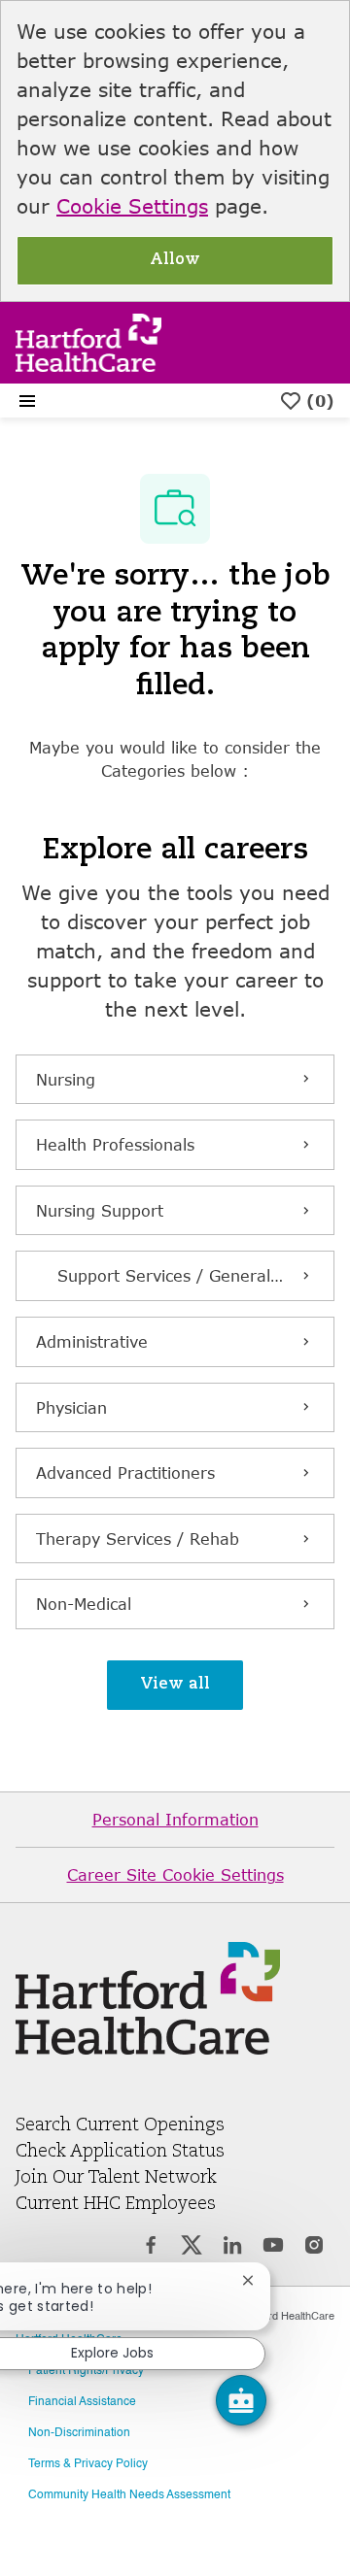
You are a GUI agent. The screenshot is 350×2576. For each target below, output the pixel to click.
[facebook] (151, 2248)
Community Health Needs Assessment (129, 2495)
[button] (175, 1685)
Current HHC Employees (116, 2204)
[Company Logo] (88, 340)
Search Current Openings (120, 2125)
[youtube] (273, 2248)
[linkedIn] (232, 2248)
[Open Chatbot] (241, 2400)
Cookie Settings (132, 206)
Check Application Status (120, 2152)
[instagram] (314, 2248)
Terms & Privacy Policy (88, 2464)
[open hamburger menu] (27, 401)
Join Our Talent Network (116, 2178)
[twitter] (192, 2248)
